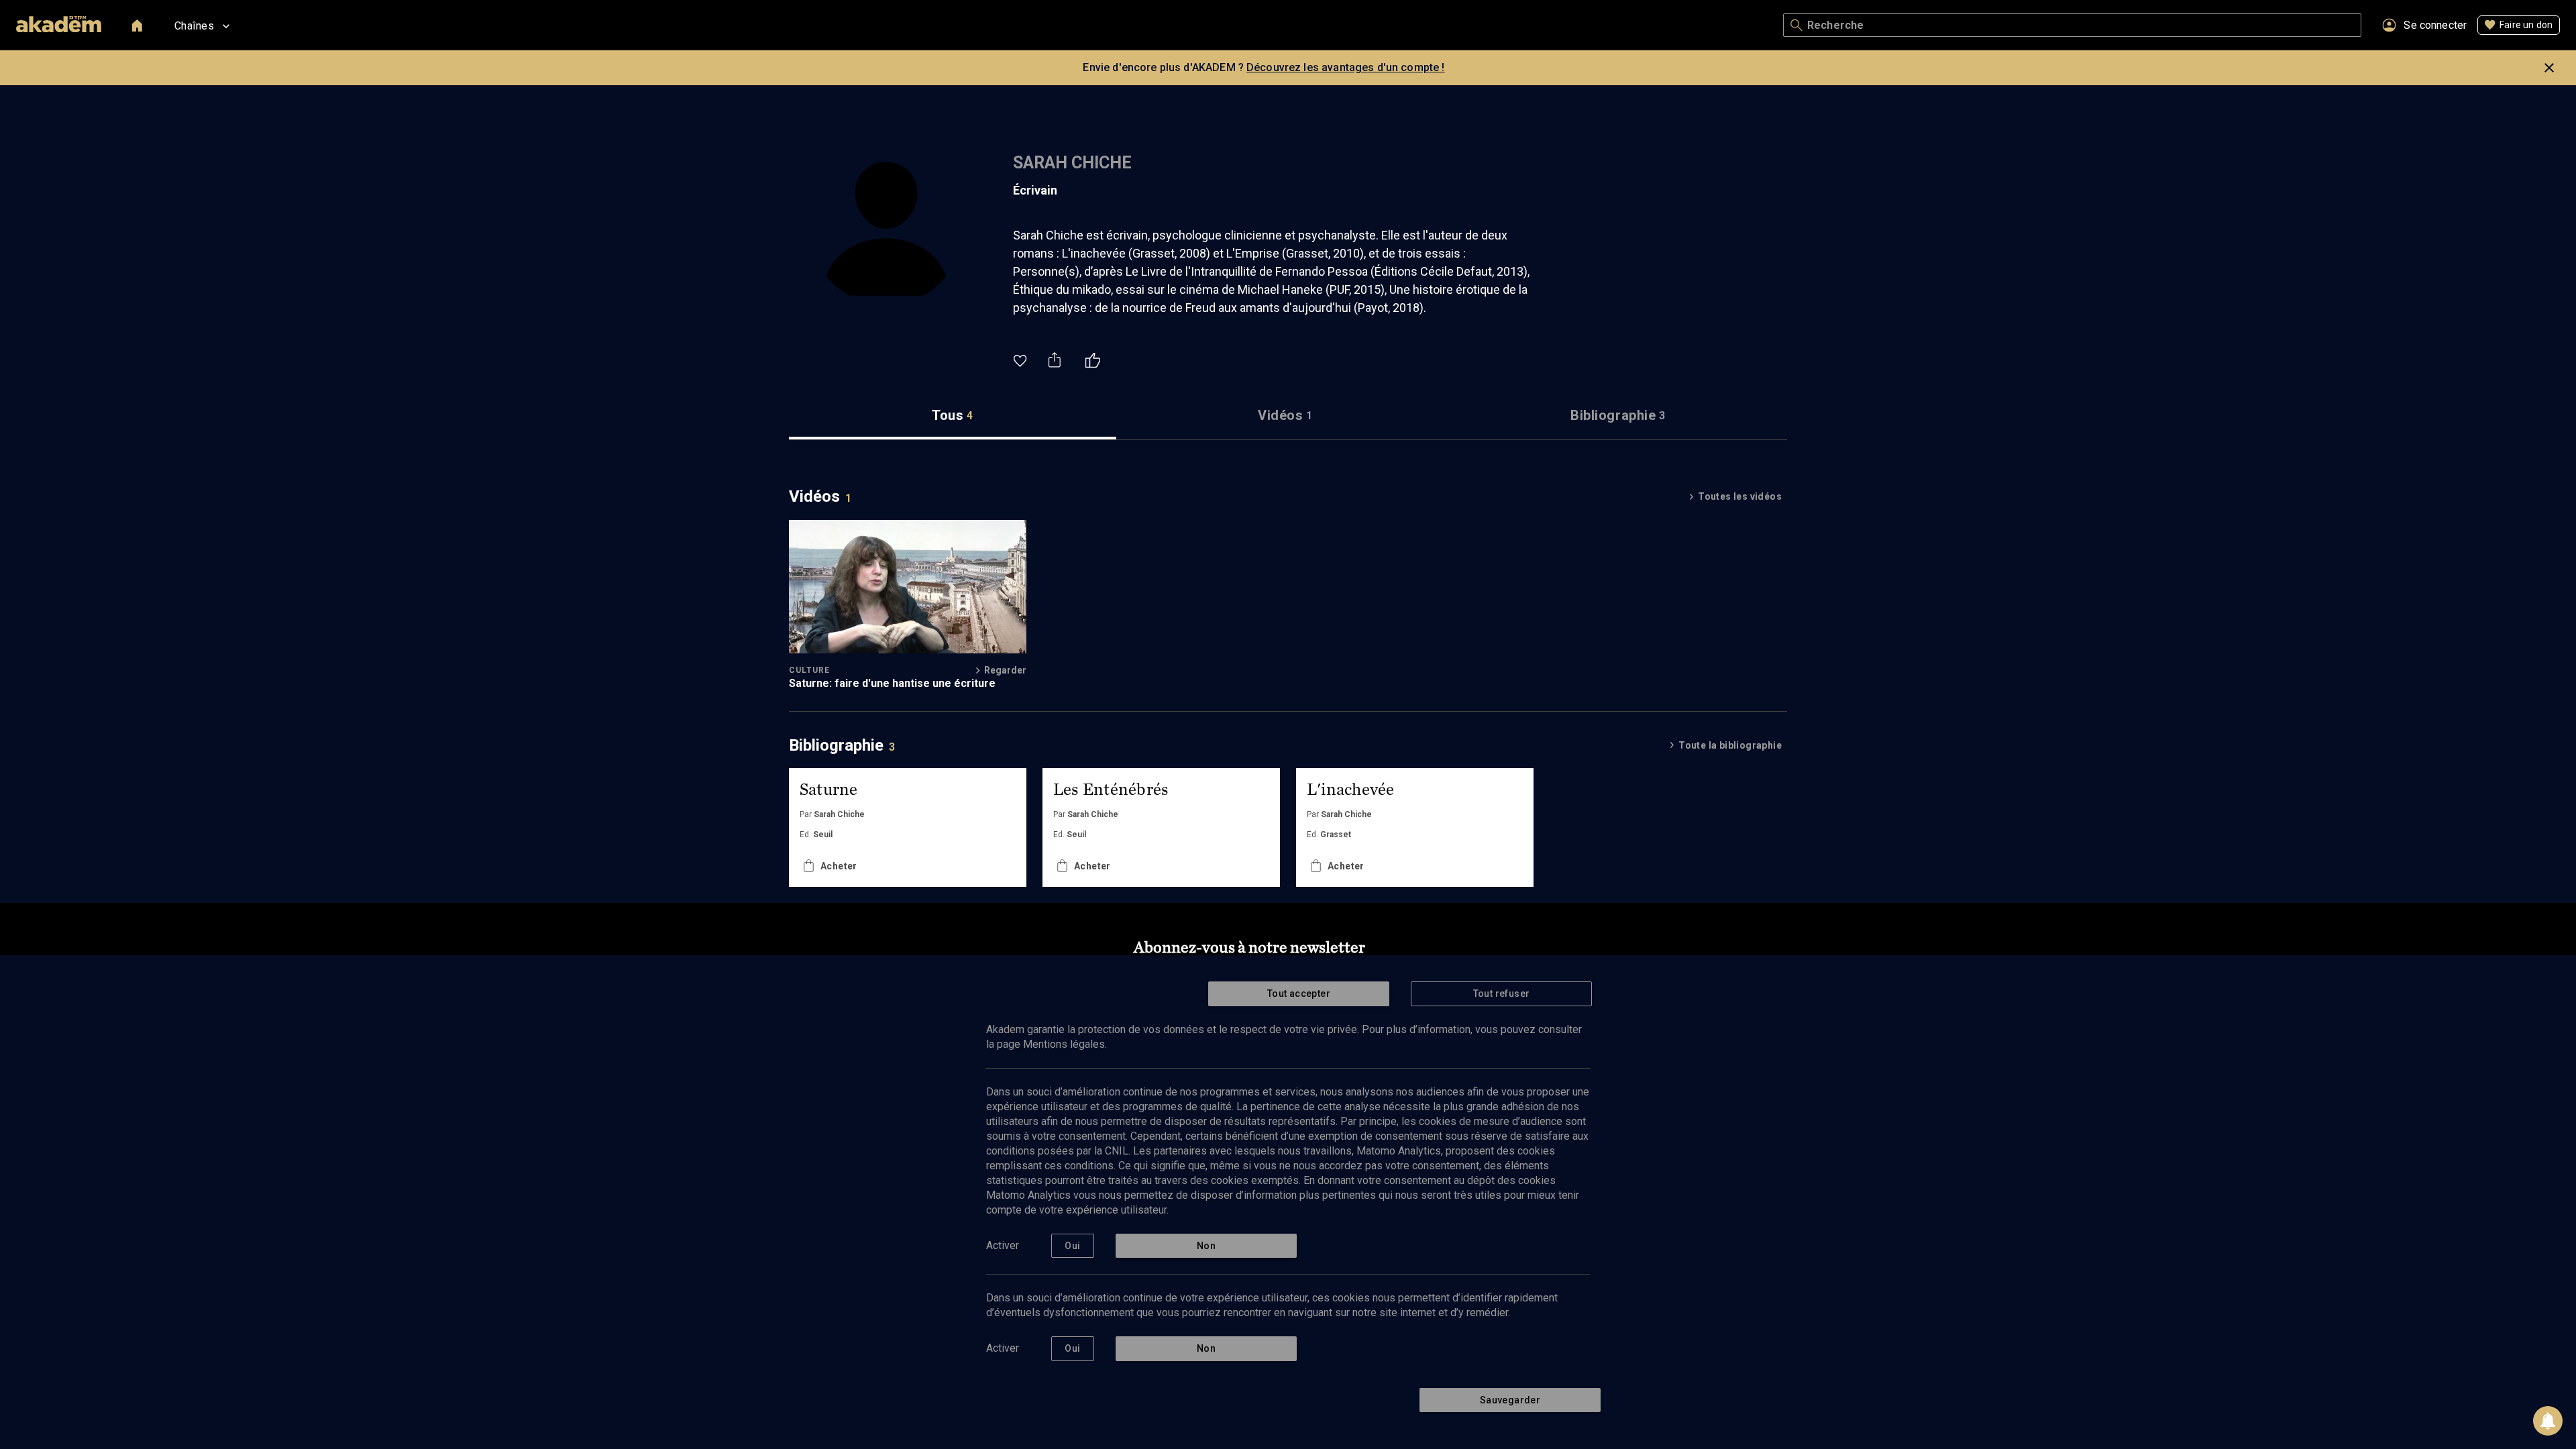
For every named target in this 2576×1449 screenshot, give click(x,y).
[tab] (953, 416)
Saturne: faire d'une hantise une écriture (892, 683)
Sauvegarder (1510, 1400)
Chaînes (194, 26)
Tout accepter (1299, 994)
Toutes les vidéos (1740, 496)
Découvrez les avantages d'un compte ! (1346, 67)
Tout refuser (1502, 994)
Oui (1072, 1246)
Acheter (839, 866)
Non (1206, 1246)
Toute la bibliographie (1730, 745)
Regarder (1005, 670)
